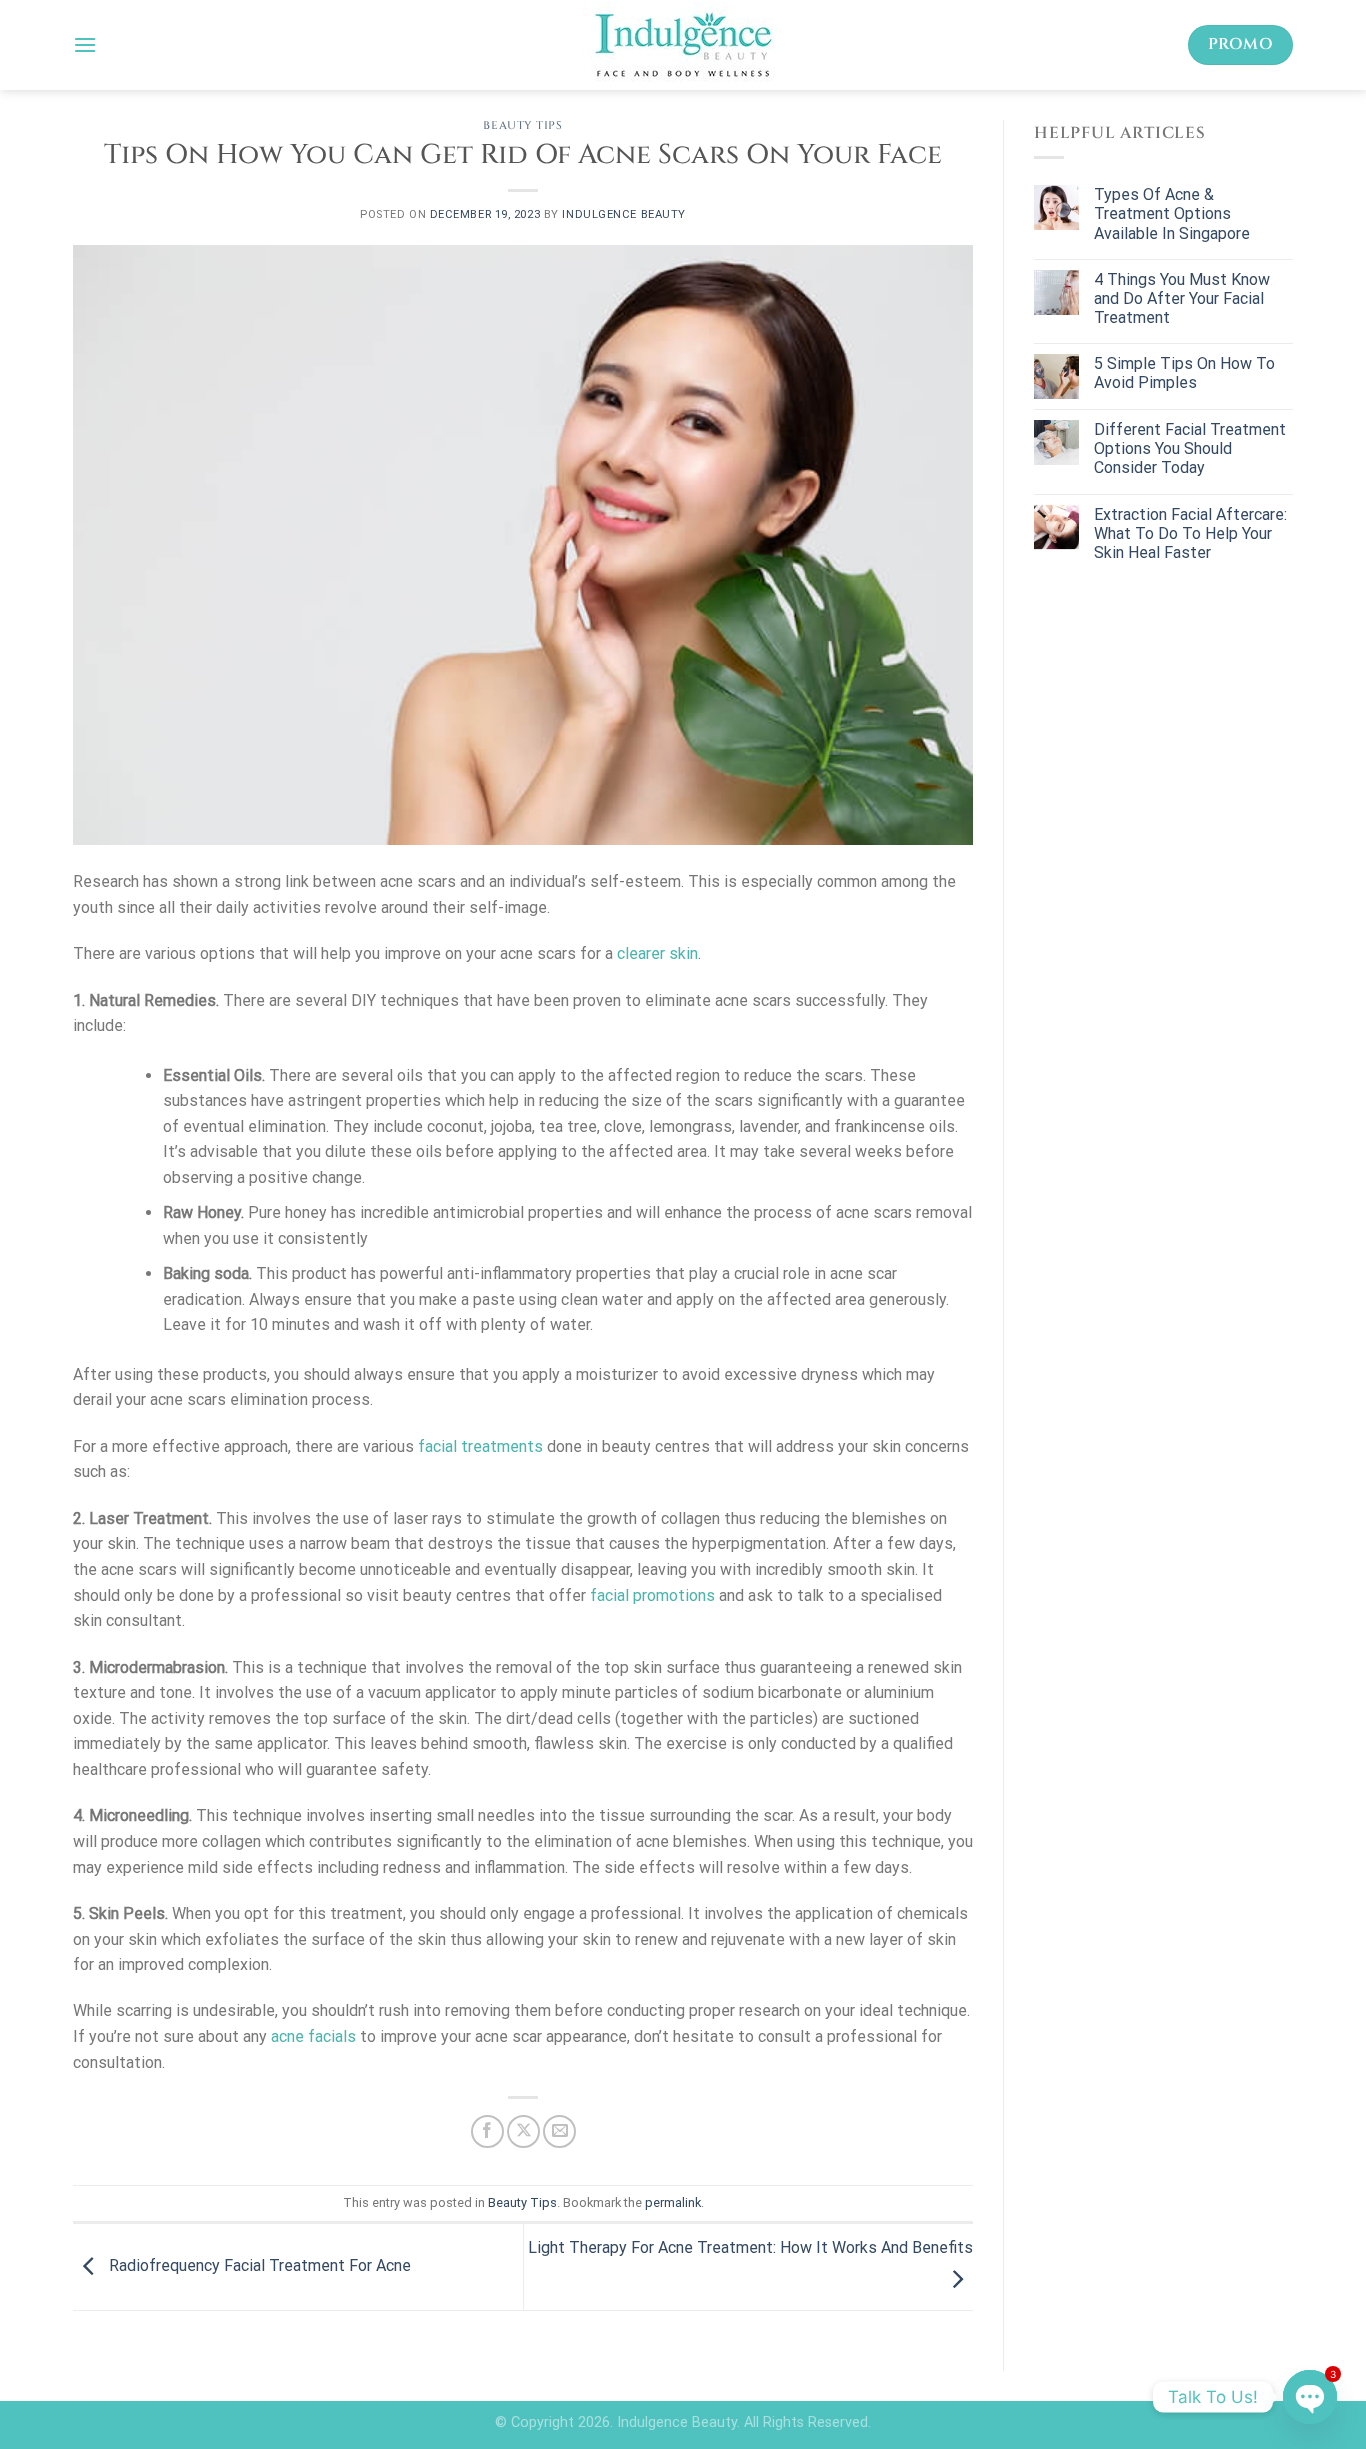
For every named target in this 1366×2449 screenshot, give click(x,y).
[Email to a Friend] (559, 2131)
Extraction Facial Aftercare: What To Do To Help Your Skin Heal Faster (1190, 533)
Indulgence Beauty (624, 214)
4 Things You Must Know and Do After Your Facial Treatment (1182, 298)
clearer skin (657, 953)
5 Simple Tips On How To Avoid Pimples (1184, 373)
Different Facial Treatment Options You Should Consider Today (1190, 448)
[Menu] (85, 44)
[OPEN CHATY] (1310, 2397)
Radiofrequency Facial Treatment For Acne (258, 2265)
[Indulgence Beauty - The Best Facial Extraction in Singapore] (683, 45)
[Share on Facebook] (487, 2131)
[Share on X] (523, 2131)
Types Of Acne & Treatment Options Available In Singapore (1172, 213)
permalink (673, 2202)
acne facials (313, 2036)
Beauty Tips (522, 125)
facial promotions (652, 1595)
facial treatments (480, 1446)
